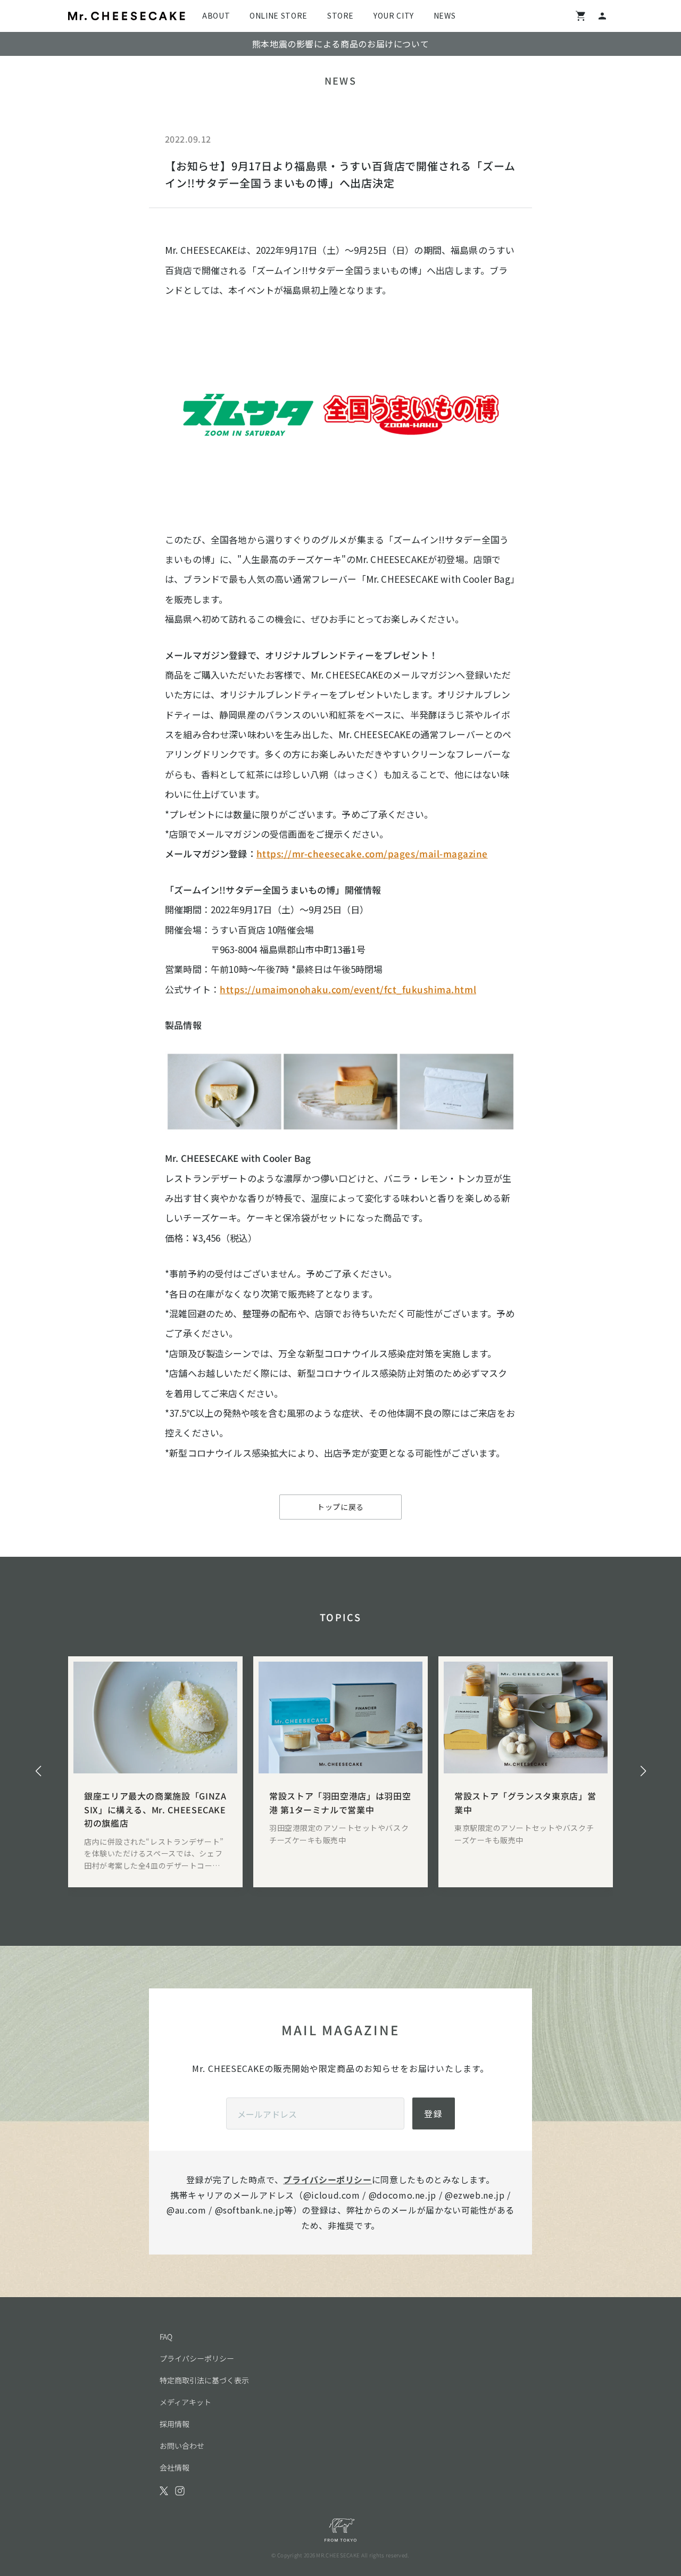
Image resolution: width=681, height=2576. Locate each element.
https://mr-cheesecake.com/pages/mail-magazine (372, 853)
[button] (38, 1771)
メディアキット (185, 2402)
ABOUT (216, 15)
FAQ (166, 2336)
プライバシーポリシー (327, 2179)
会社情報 (175, 2467)
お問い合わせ (182, 2446)
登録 (434, 2113)
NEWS (445, 15)
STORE (340, 15)
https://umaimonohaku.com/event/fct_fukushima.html (348, 989)
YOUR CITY (394, 15)
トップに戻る (340, 1507)
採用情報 (175, 2424)
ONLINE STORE (279, 15)
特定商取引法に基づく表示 (204, 2380)
